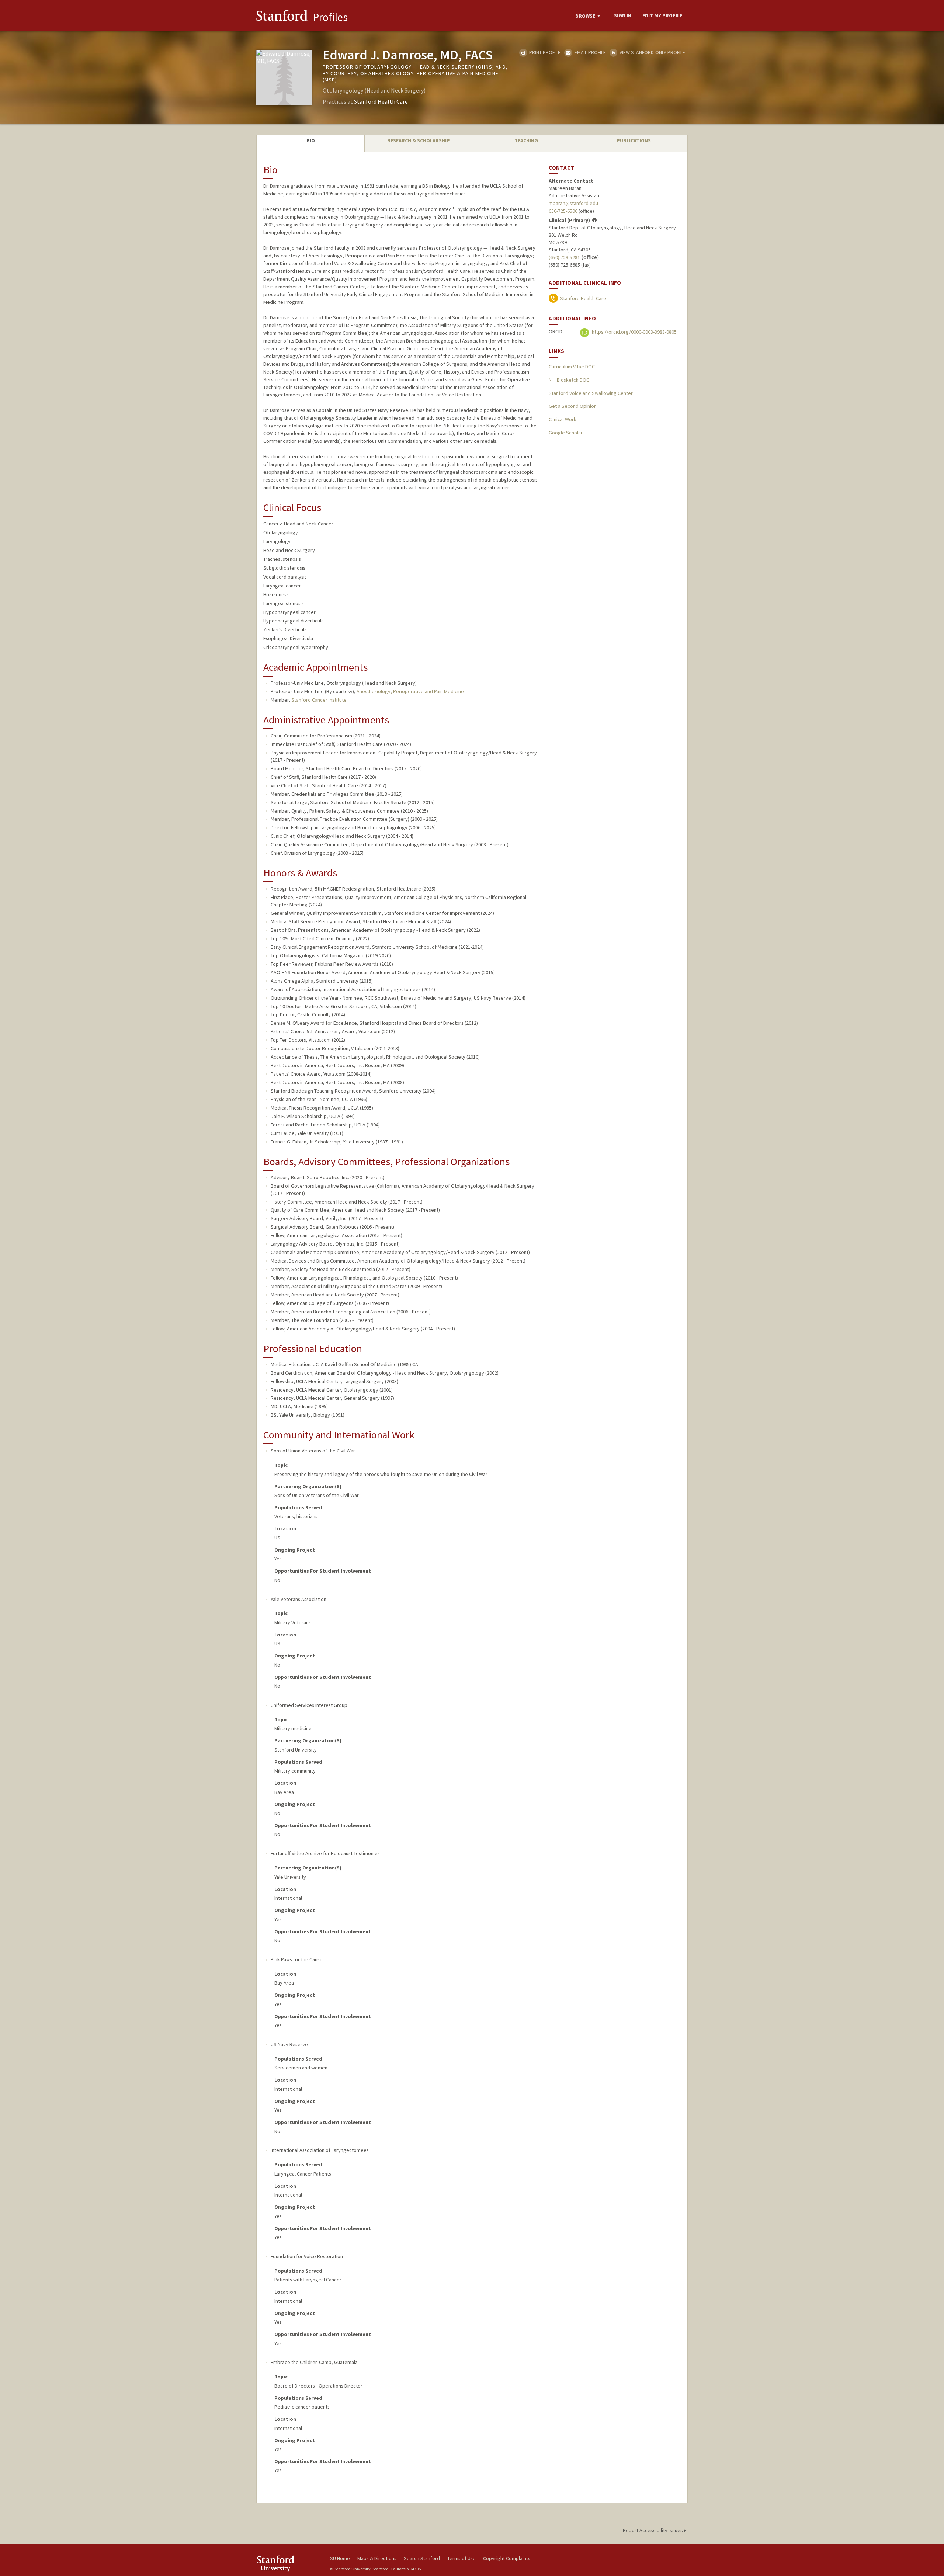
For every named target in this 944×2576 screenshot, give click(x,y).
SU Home (340, 2558)
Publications (634, 140)
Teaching (526, 140)
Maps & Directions (377, 2558)
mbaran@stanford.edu (573, 203)
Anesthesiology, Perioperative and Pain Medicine (410, 691)
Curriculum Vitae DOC (572, 367)
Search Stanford (422, 2558)
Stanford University (288, 2564)
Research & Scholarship (419, 140)
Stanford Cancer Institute (319, 700)
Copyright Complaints (507, 2558)
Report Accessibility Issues (653, 2530)
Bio (311, 140)
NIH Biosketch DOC (569, 380)
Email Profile (589, 52)
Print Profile (544, 52)
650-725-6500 (563, 211)
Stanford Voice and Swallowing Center (591, 393)
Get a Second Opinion (573, 406)
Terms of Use (461, 2558)
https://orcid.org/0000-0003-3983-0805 (634, 332)
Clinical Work (563, 419)
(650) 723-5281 (564, 257)
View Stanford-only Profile (652, 52)
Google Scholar (566, 433)
